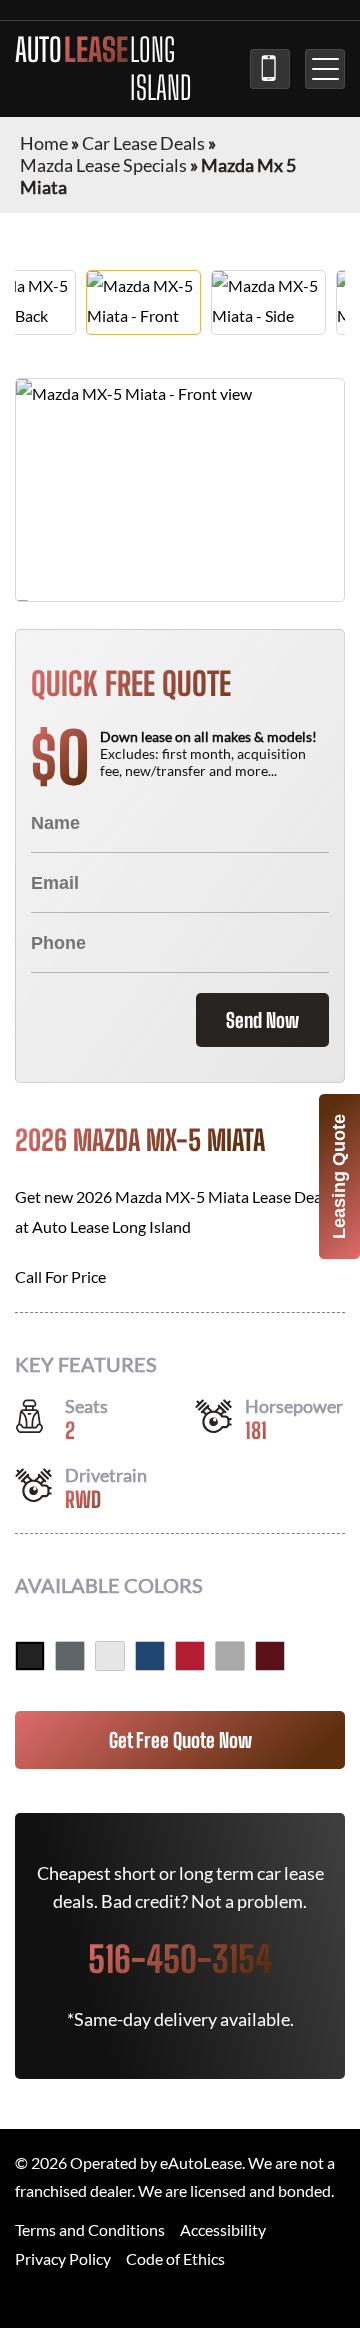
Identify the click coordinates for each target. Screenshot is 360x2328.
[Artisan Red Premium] (270, 1656)
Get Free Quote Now (180, 1740)
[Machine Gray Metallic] (70, 1656)
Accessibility (223, 2229)
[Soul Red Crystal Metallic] (190, 1656)
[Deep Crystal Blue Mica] (150, 1656)
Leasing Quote (339, 1176)
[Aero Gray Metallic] (230, 1656)
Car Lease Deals (143, 143)
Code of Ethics (175, 2258)
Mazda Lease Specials (103, 165)
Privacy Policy (63, 2258)
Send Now (262, 1020)
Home (44, 143)
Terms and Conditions (90, 2229)
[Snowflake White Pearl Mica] (110, 1656)
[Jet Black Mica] (30, 1656)
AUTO (103, 69)
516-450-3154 (270, 69)
